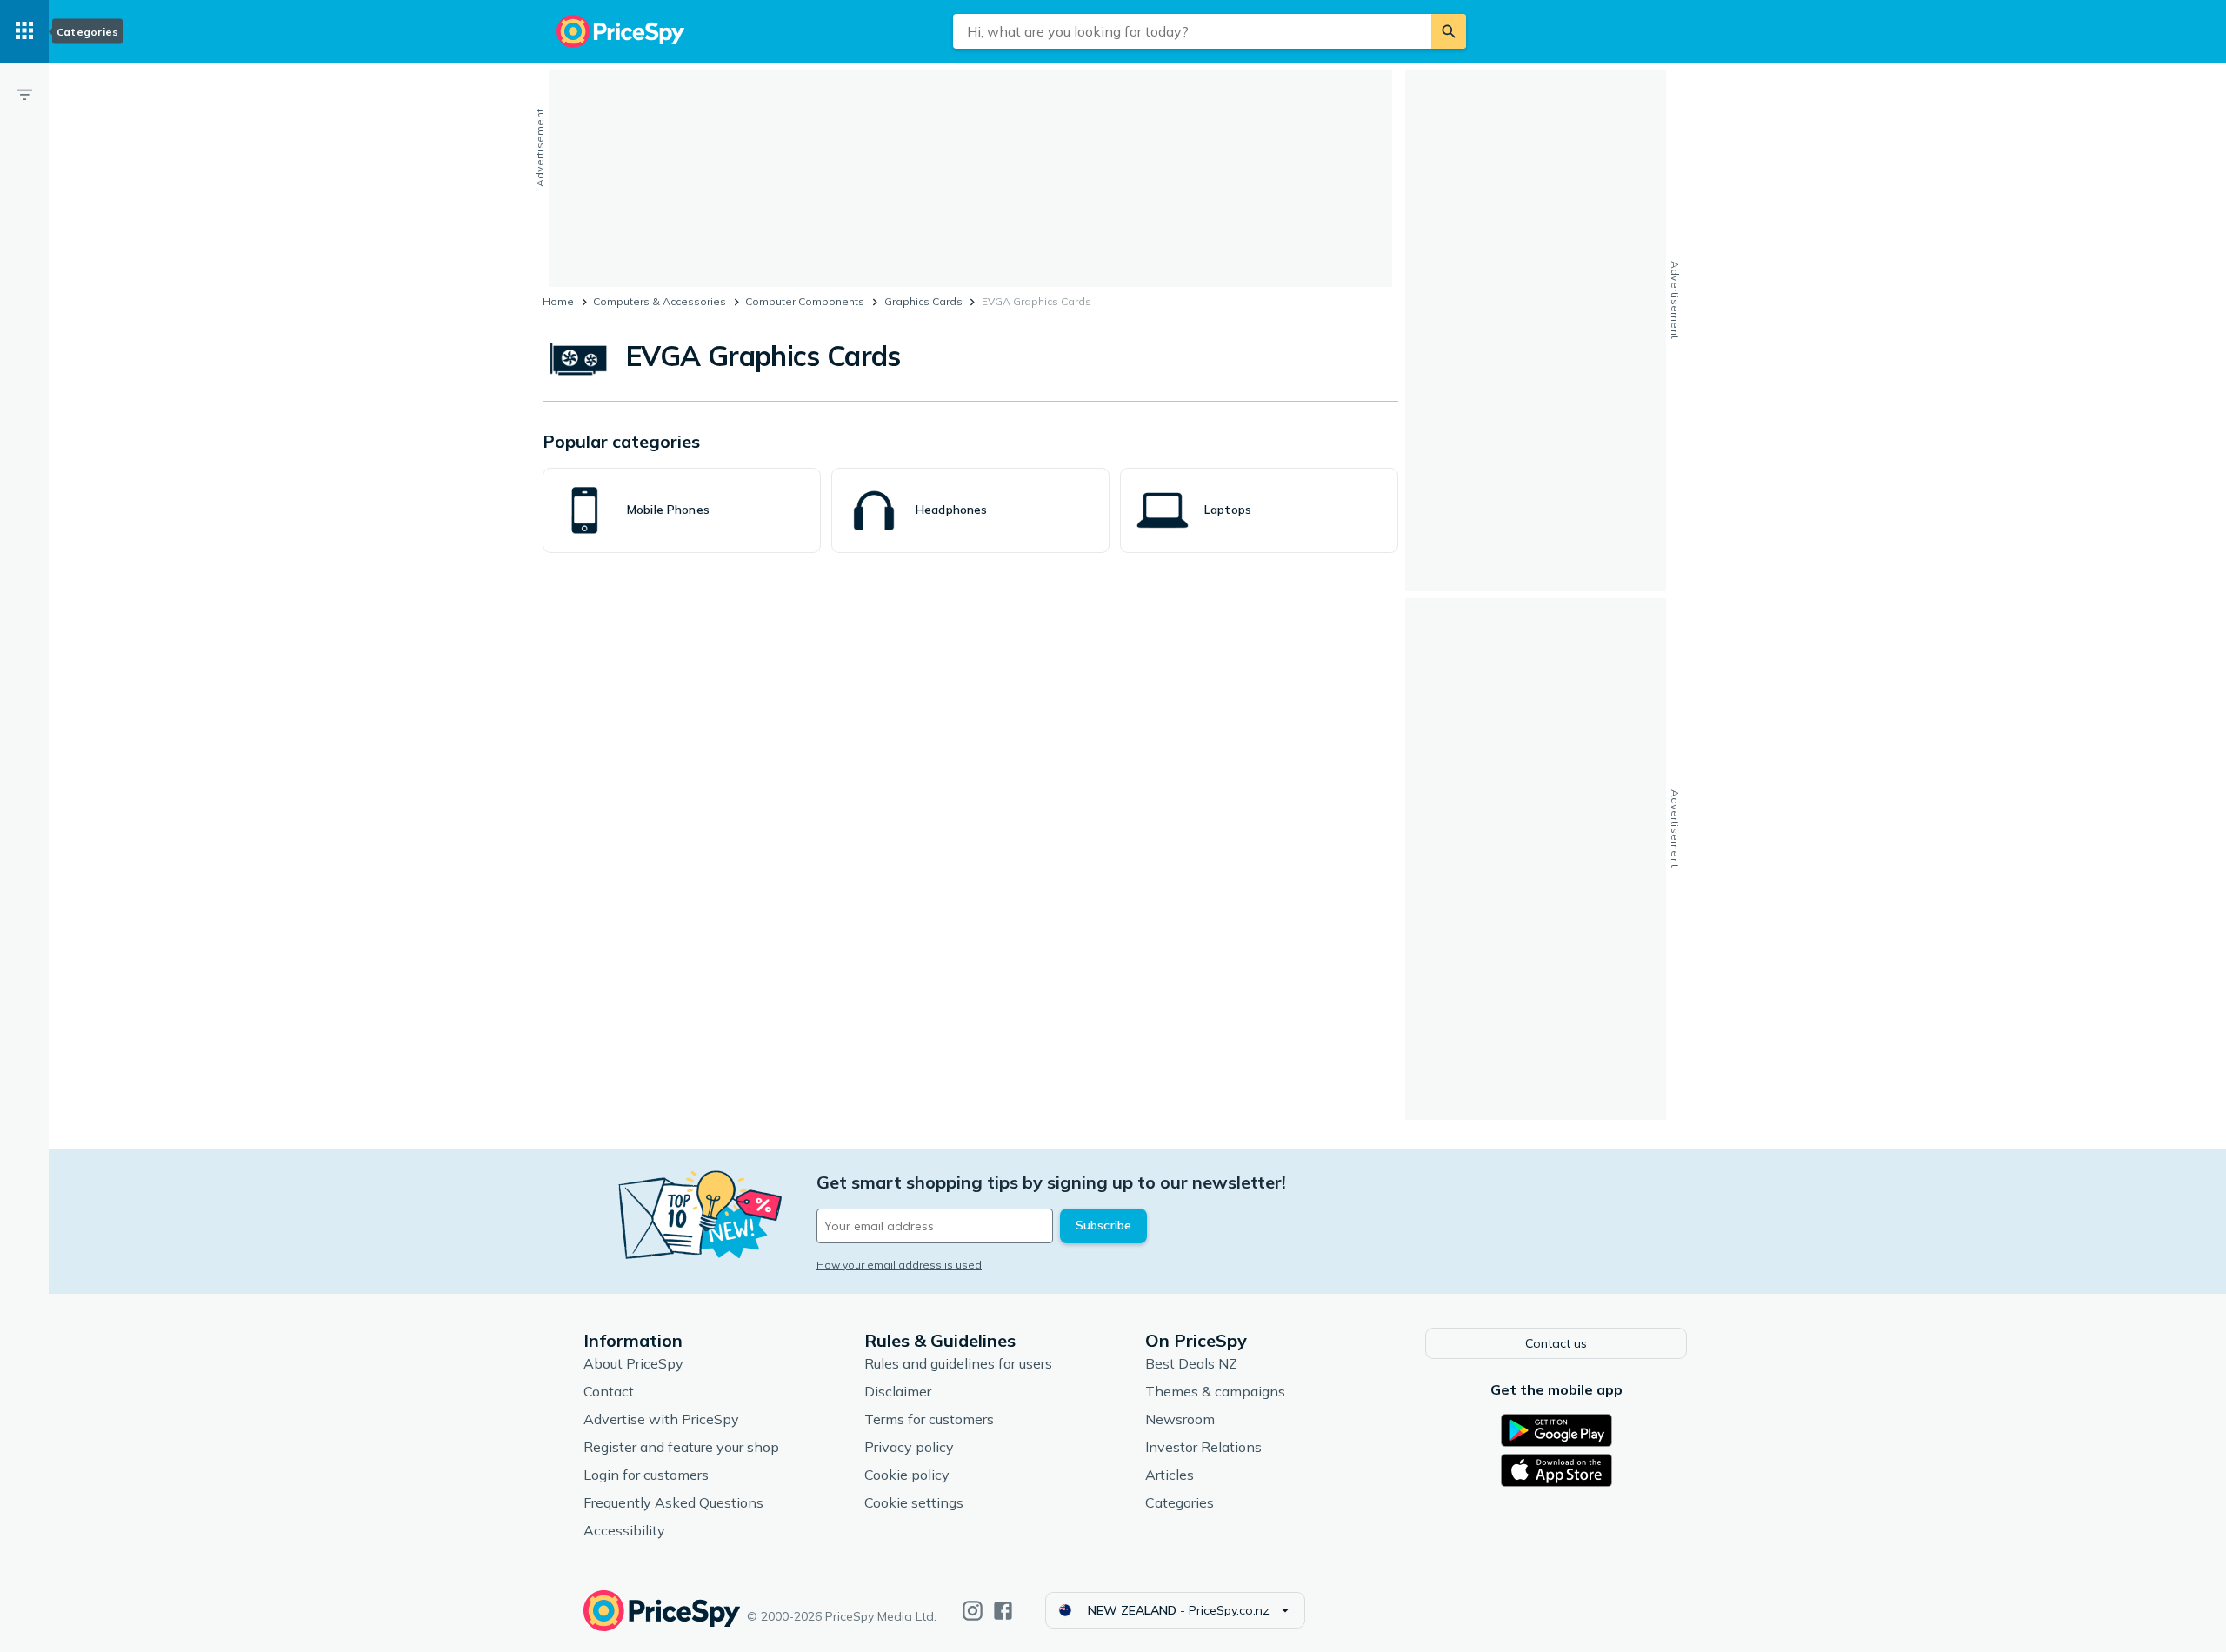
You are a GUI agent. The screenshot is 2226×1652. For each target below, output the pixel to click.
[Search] (1449, 31)
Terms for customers (929, 1419)
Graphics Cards (923, 301)
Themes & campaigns (1215, 1391)
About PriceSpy (633, 1363)
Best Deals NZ (1191, 1363)
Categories (1180, 1502)
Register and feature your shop (681, 1447)
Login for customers (646, 1475)
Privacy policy (909, 1447)
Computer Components (805, 301)
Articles (1170, 1475)
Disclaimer (898, 1391)
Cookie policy (907, 1475)
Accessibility (624, 1530)
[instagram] (973, 1611)
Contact (609, 1391)
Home (558, 301)
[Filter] (24, 94)
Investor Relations (1203, 1447)
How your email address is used (899, 1265)
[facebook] (1003, 1611)
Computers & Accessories (660, 301)
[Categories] (24, 31)
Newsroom (1180, 1419)
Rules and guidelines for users (958, 1363)
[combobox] (1192, 31)
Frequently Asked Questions (673, 1502)
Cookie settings (914, 1502)
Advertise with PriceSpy (661, 1419)
